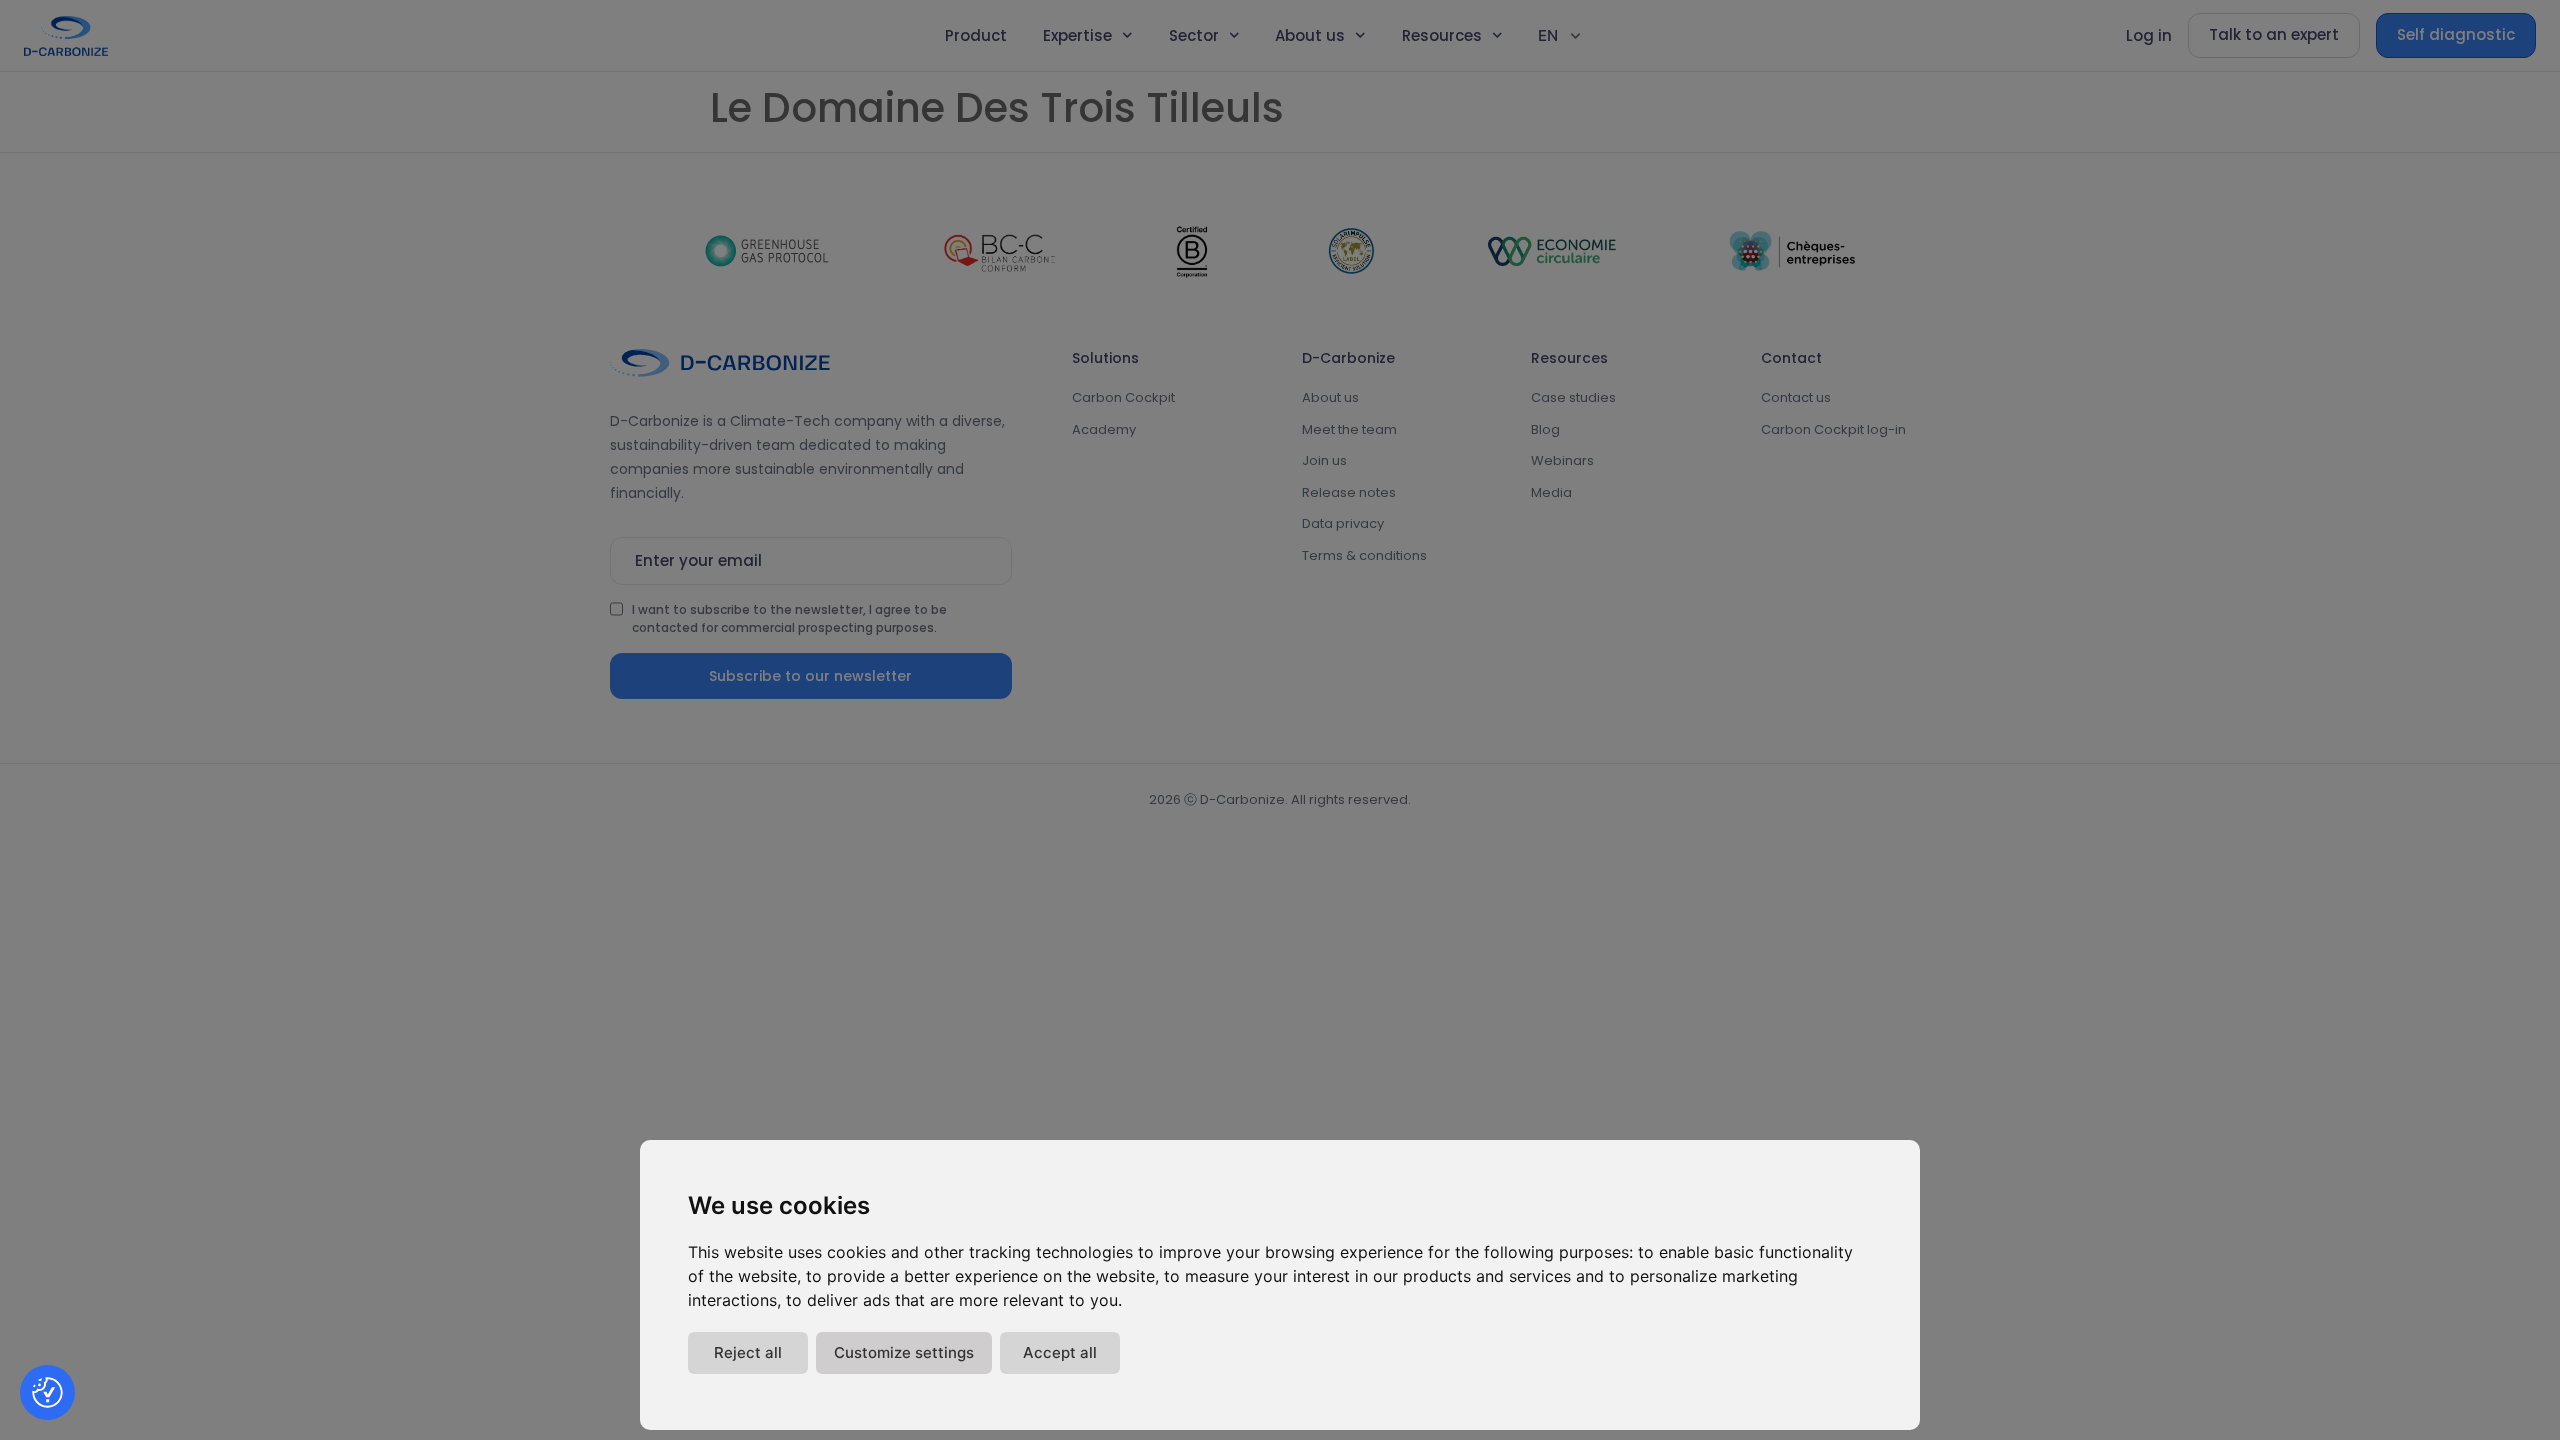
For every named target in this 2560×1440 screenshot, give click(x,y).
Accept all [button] (1060, 1352)
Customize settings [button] (904, 1352)
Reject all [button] (748, 1352)
